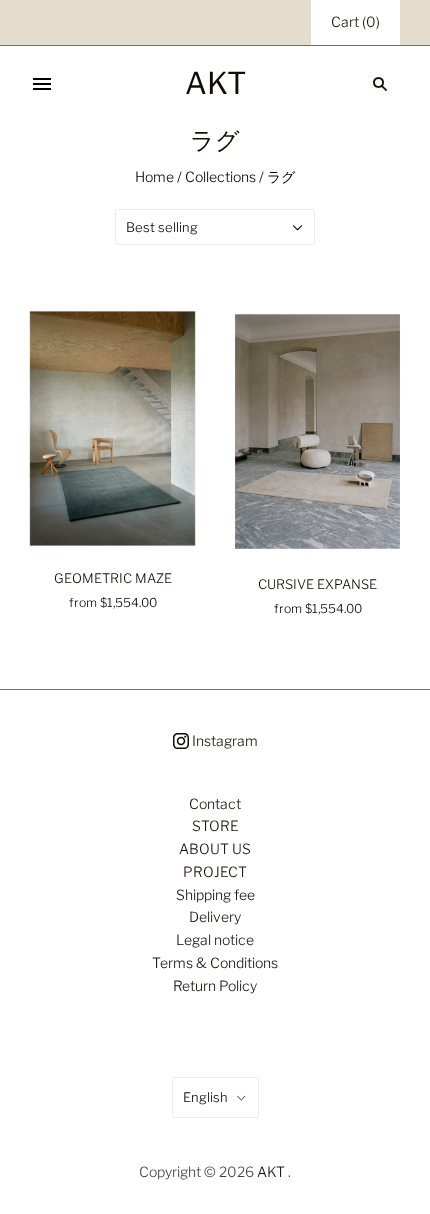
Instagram (223, 740)
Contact (215, 803)
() (355, 21)
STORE (215, 825)
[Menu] (42, 84)
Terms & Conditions (215, 962)
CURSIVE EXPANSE (317, 584)
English (205, 1097)
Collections (220, 176)
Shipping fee (215, 894)
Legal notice (215, 939)
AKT (271, 1171)
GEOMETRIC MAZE (113, 578)
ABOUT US (215, 848)
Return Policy (215, 985)
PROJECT (215, 871)
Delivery (215, 916)
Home (154, 176)
